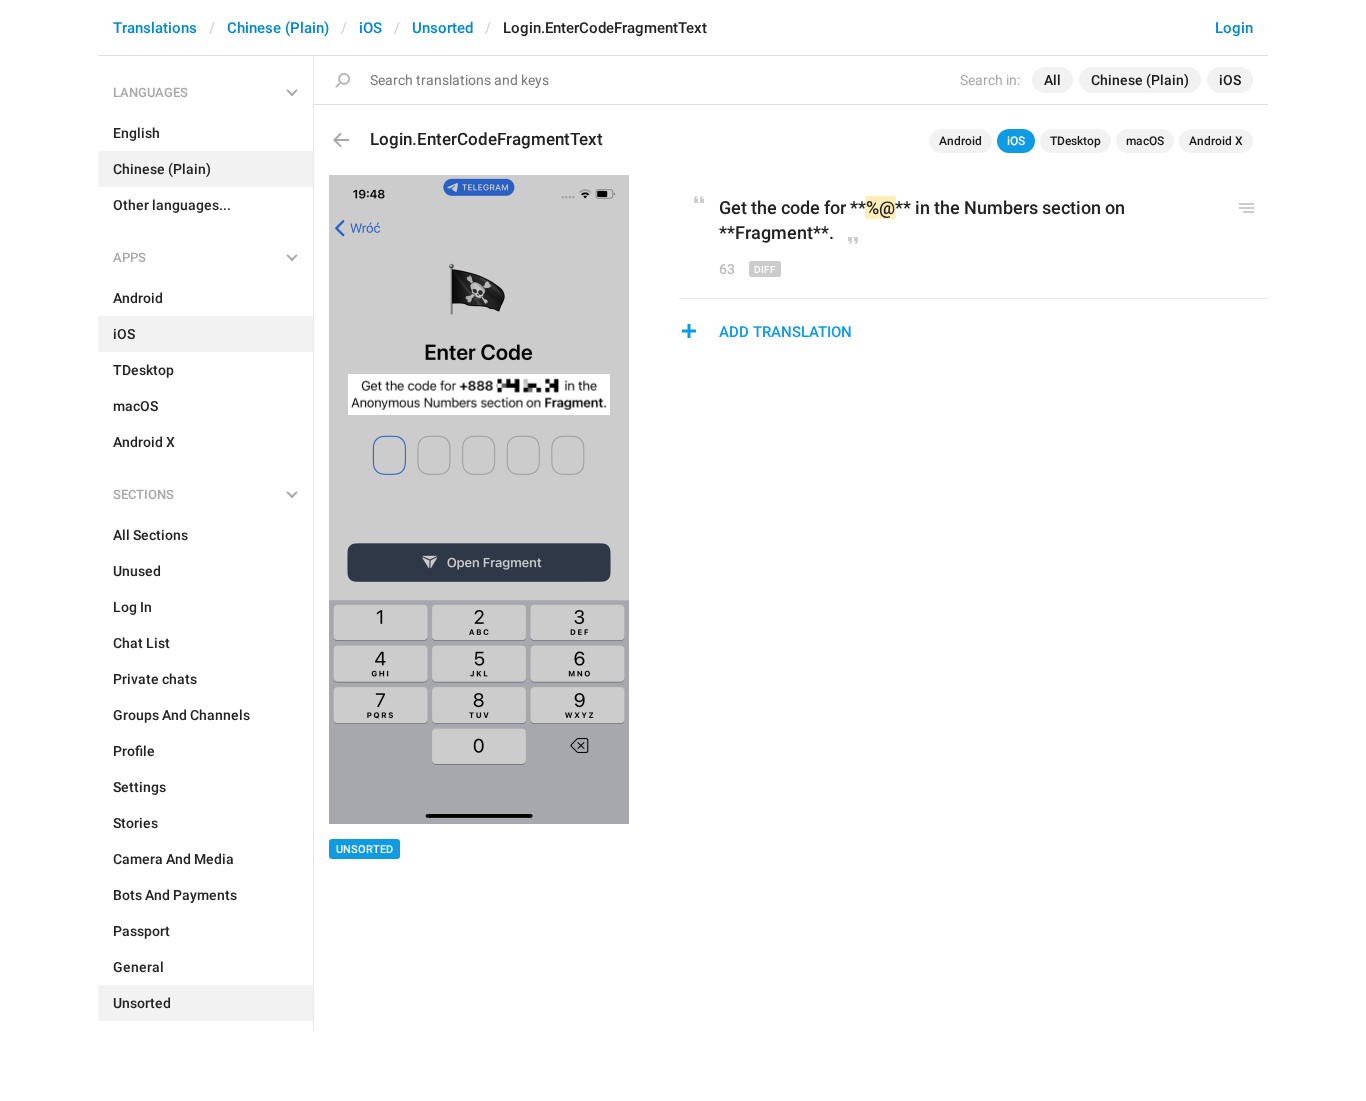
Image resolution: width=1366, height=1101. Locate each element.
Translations (155, 28)
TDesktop (1075, 141)
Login (1234, 28)
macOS (1145, 141)
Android (960, 141)
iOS (370, 28)
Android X (1216, 141)
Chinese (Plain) (278, 28)
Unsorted (442, 28)
